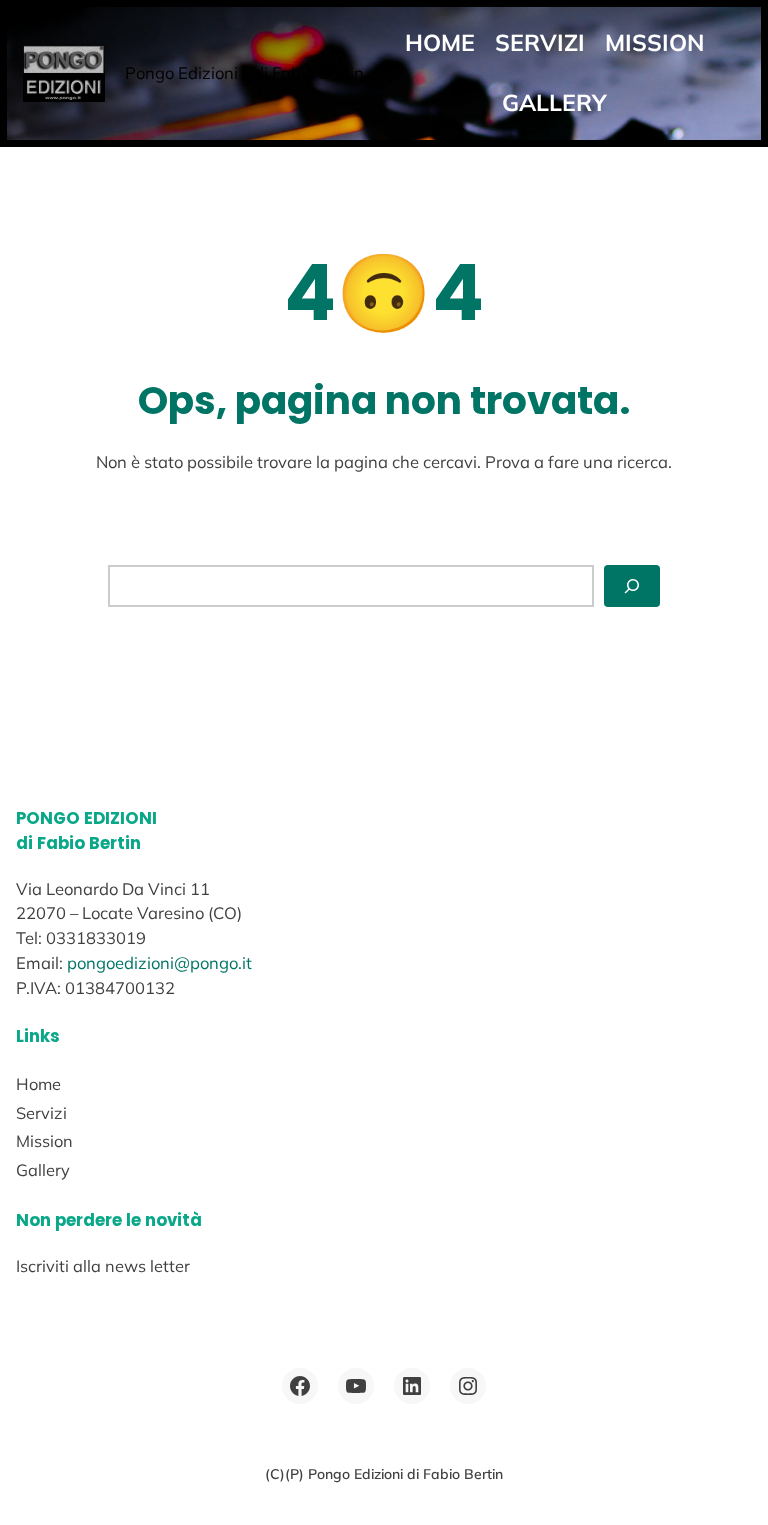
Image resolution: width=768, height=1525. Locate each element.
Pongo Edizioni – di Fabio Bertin (244, 72)
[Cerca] (632, 585)
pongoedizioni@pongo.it (159, 962)
